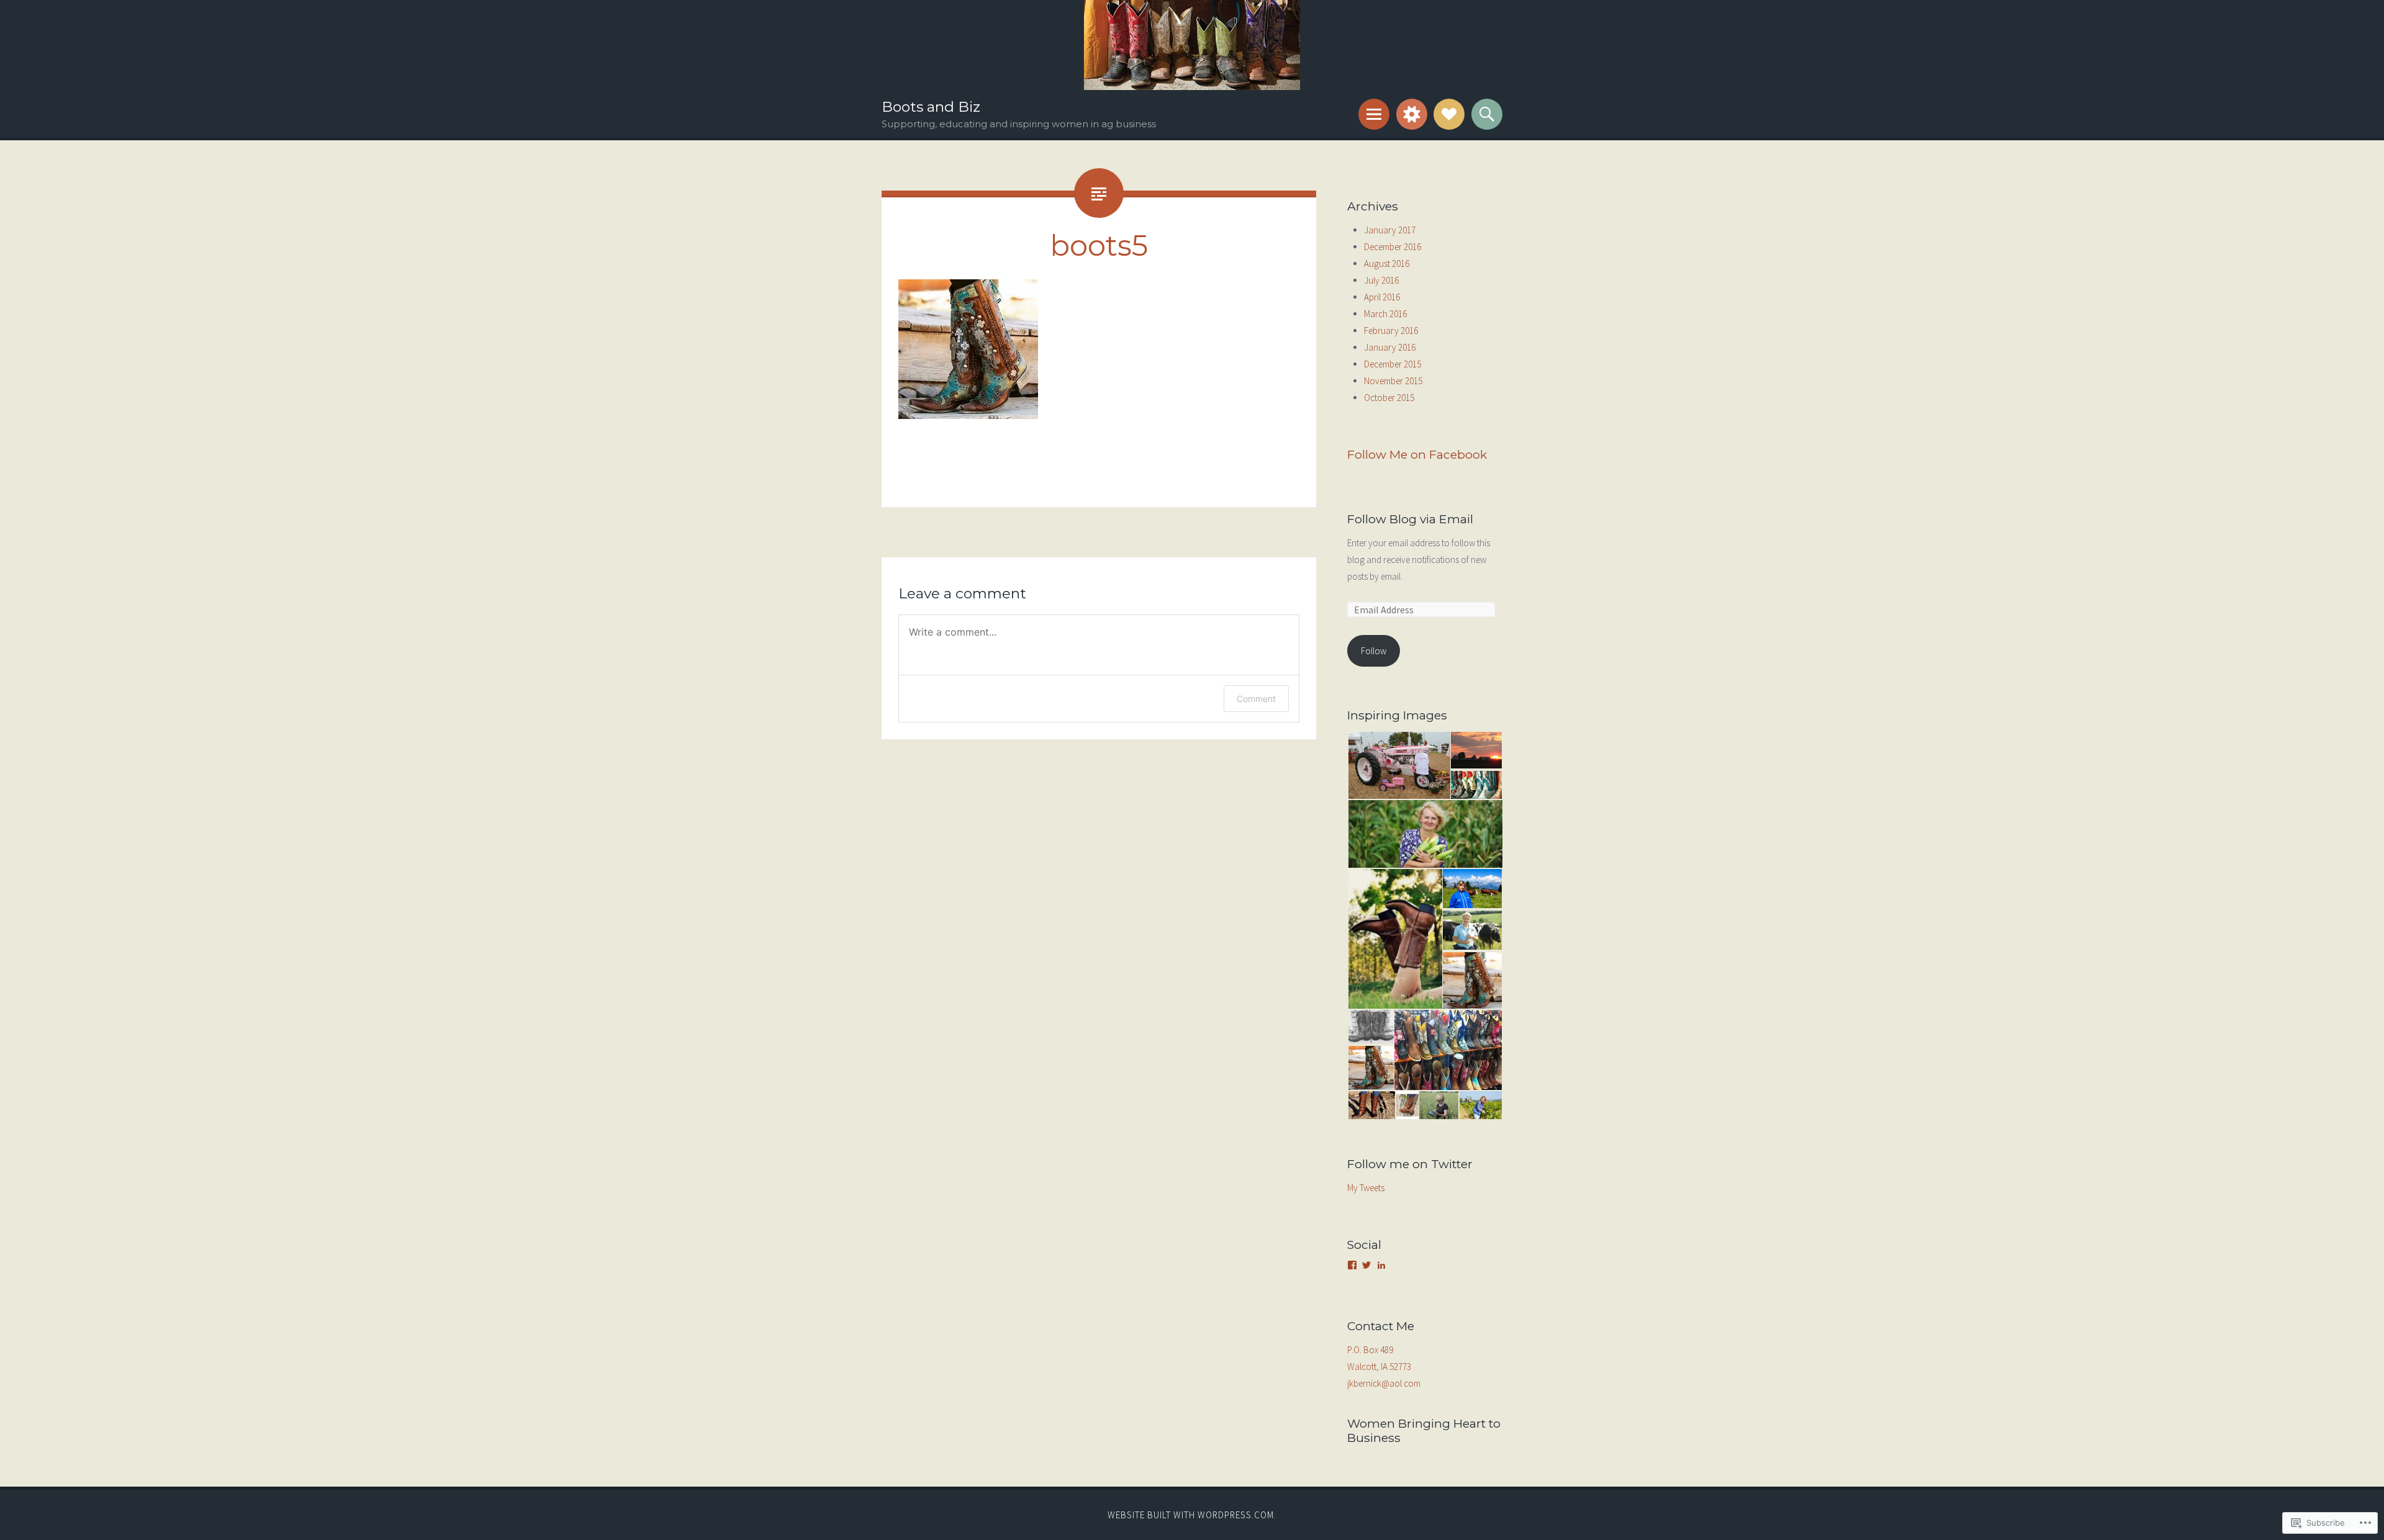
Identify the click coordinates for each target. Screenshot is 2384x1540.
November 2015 (1393, 381)
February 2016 (1391, 331)
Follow (1374, 651)
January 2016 (1390, 347)
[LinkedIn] (1381, 1265)
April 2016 (1382, 297)
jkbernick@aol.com (1384, 1383)
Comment (1256, 699)
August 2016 (1387, 263)
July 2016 (1381, 280)
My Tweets (1366, 1188)
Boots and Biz (931, 107)
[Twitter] (1366, 1265)
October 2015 (1389, 398)
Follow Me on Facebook (1417, 454)
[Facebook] (1352, 1265)
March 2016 (1385, 314)
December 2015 (1393, 364)
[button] (1398, 766)
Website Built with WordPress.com (1191, 1515)
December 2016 (1393, 247)
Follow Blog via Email (1410, 519)
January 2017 (1390, 230)
